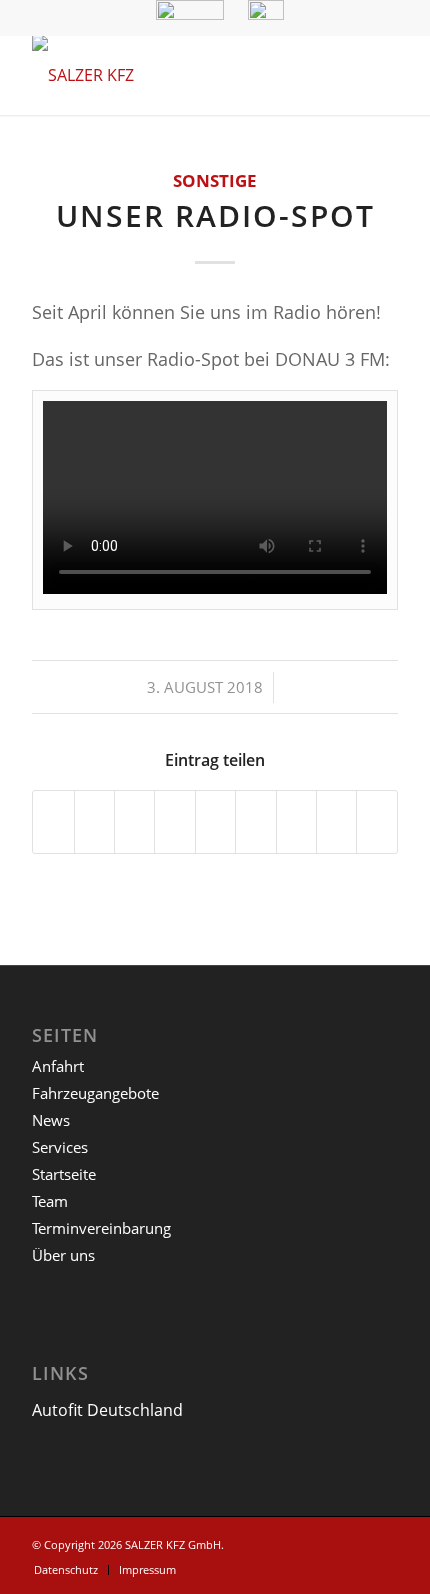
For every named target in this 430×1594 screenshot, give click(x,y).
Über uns (63, 1255)
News (51, 1120)
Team (50, 1201)
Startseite (64, 1174)
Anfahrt (58, 1066)
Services (60, 1147)
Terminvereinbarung (101, 1228)
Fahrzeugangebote (95, 1093)
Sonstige (215, 180)
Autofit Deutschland (107, 1410)
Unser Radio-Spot (215, 215)
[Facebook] (383, 1542)
